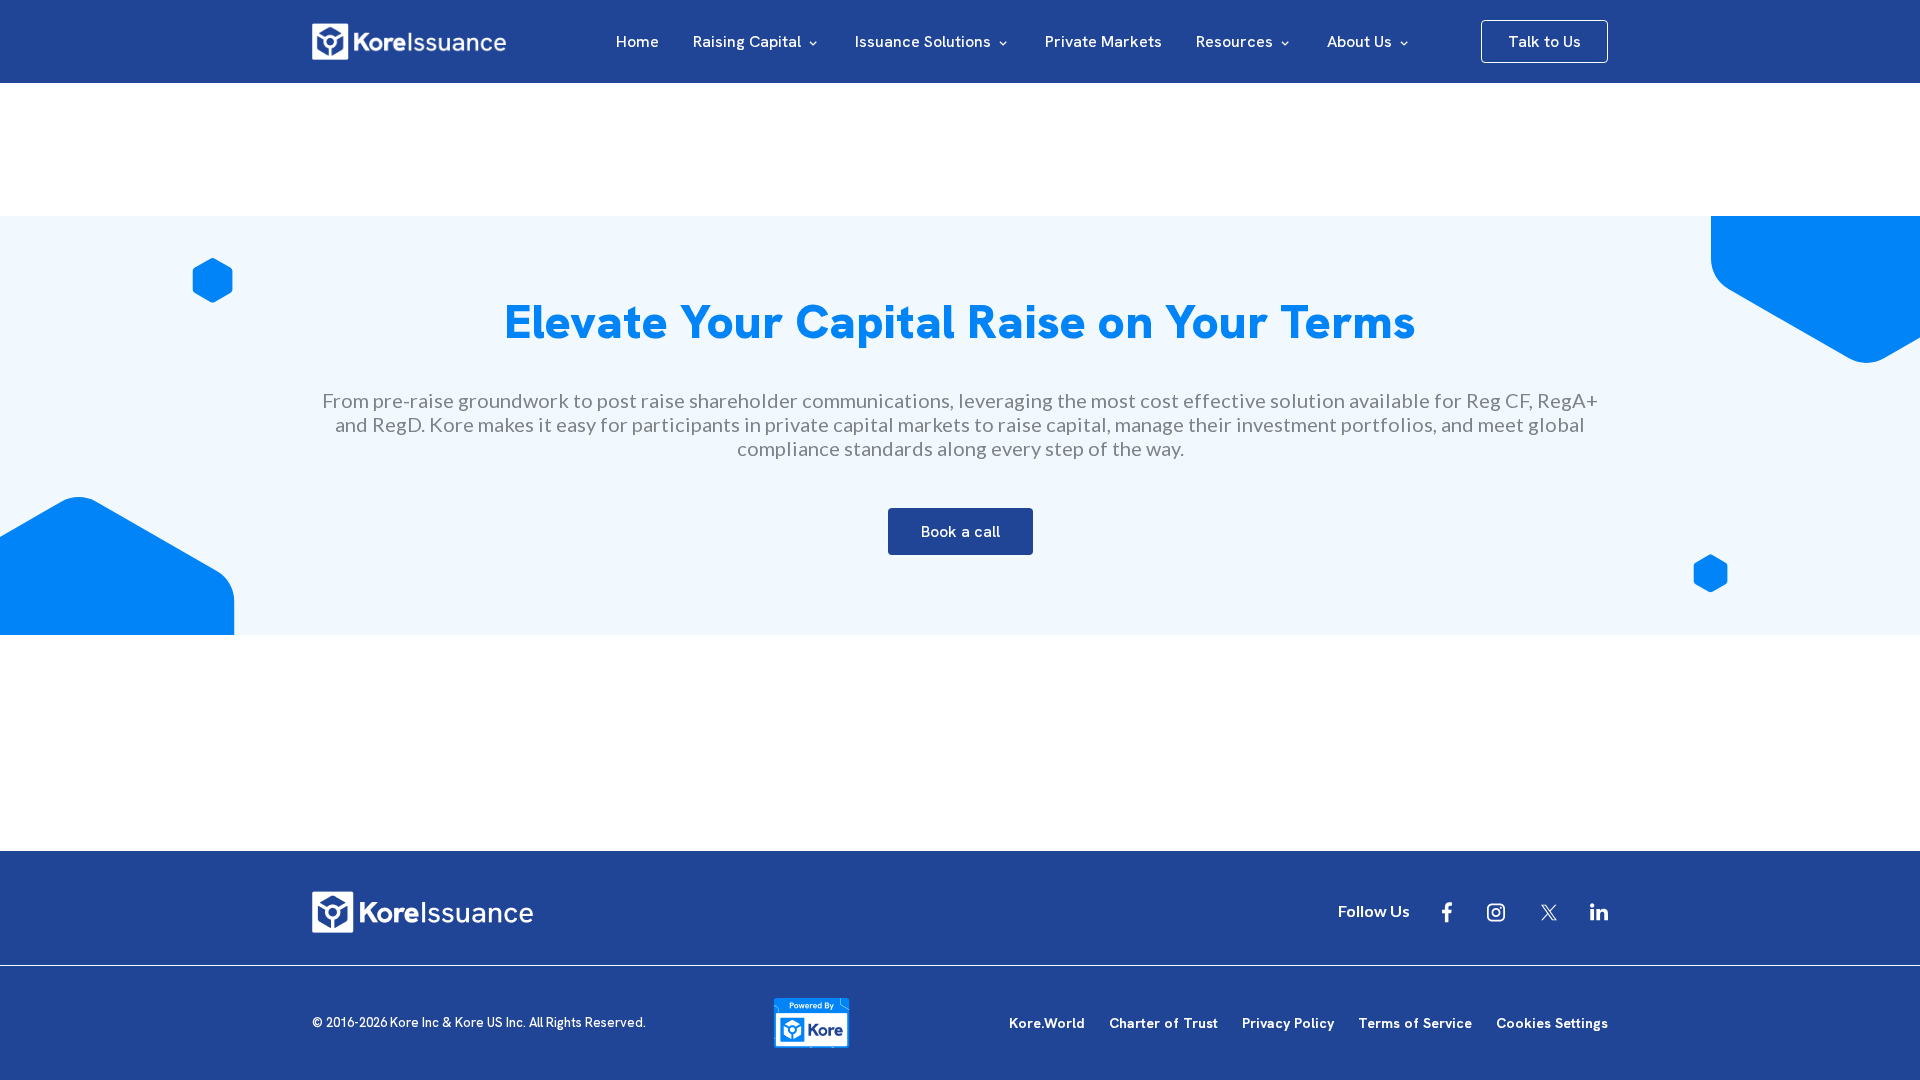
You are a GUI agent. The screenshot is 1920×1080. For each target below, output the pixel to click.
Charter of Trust (1163, 1023)
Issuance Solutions (925, 41)
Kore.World (1047, 1023)
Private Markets (1103, 41)
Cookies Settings (1552, 1023)
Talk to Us (1544, 41)
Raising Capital (749, 41)
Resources (1236, 41)
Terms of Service (1415, 1023)
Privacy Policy (1288, 1023)
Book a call (960, 531)
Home (637, 41)
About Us (1361, 41)
